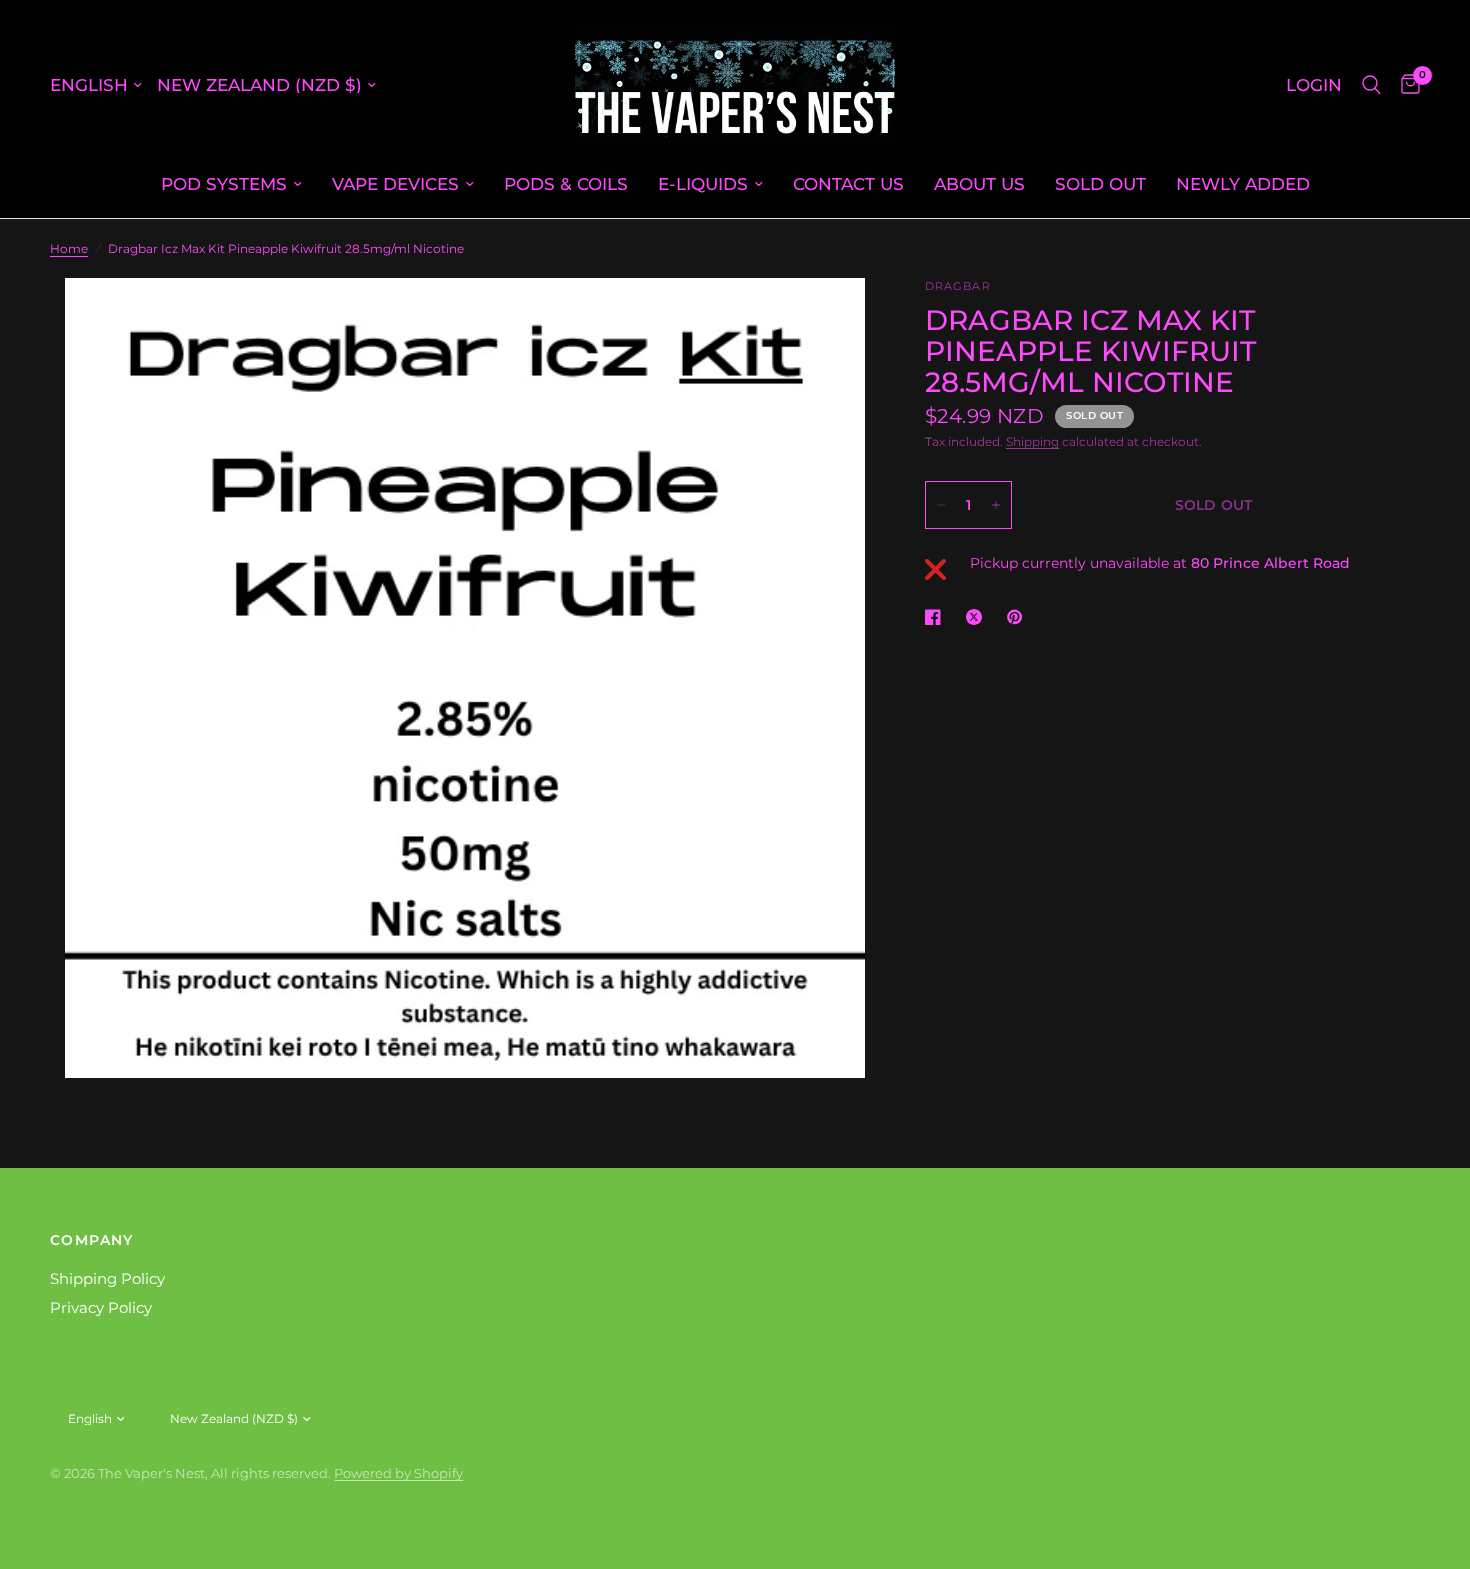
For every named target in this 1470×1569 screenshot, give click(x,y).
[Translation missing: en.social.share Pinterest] (1019, 617)
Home (69, 248)
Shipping (1032, 441)
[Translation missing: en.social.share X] (978, 617)
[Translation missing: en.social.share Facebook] (937, 617)
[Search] (1371, 85)
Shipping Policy (107, 1278)
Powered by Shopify (398, 1473)
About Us (979, 183)
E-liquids (703, 183)
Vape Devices (395, 183)
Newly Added (1243, 183)
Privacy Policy (101, 1307)
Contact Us (848, 183)
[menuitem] (231, 184)
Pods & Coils (566, 183)
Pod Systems (224, 183)
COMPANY (92, 1240)
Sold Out (1100, 183)
